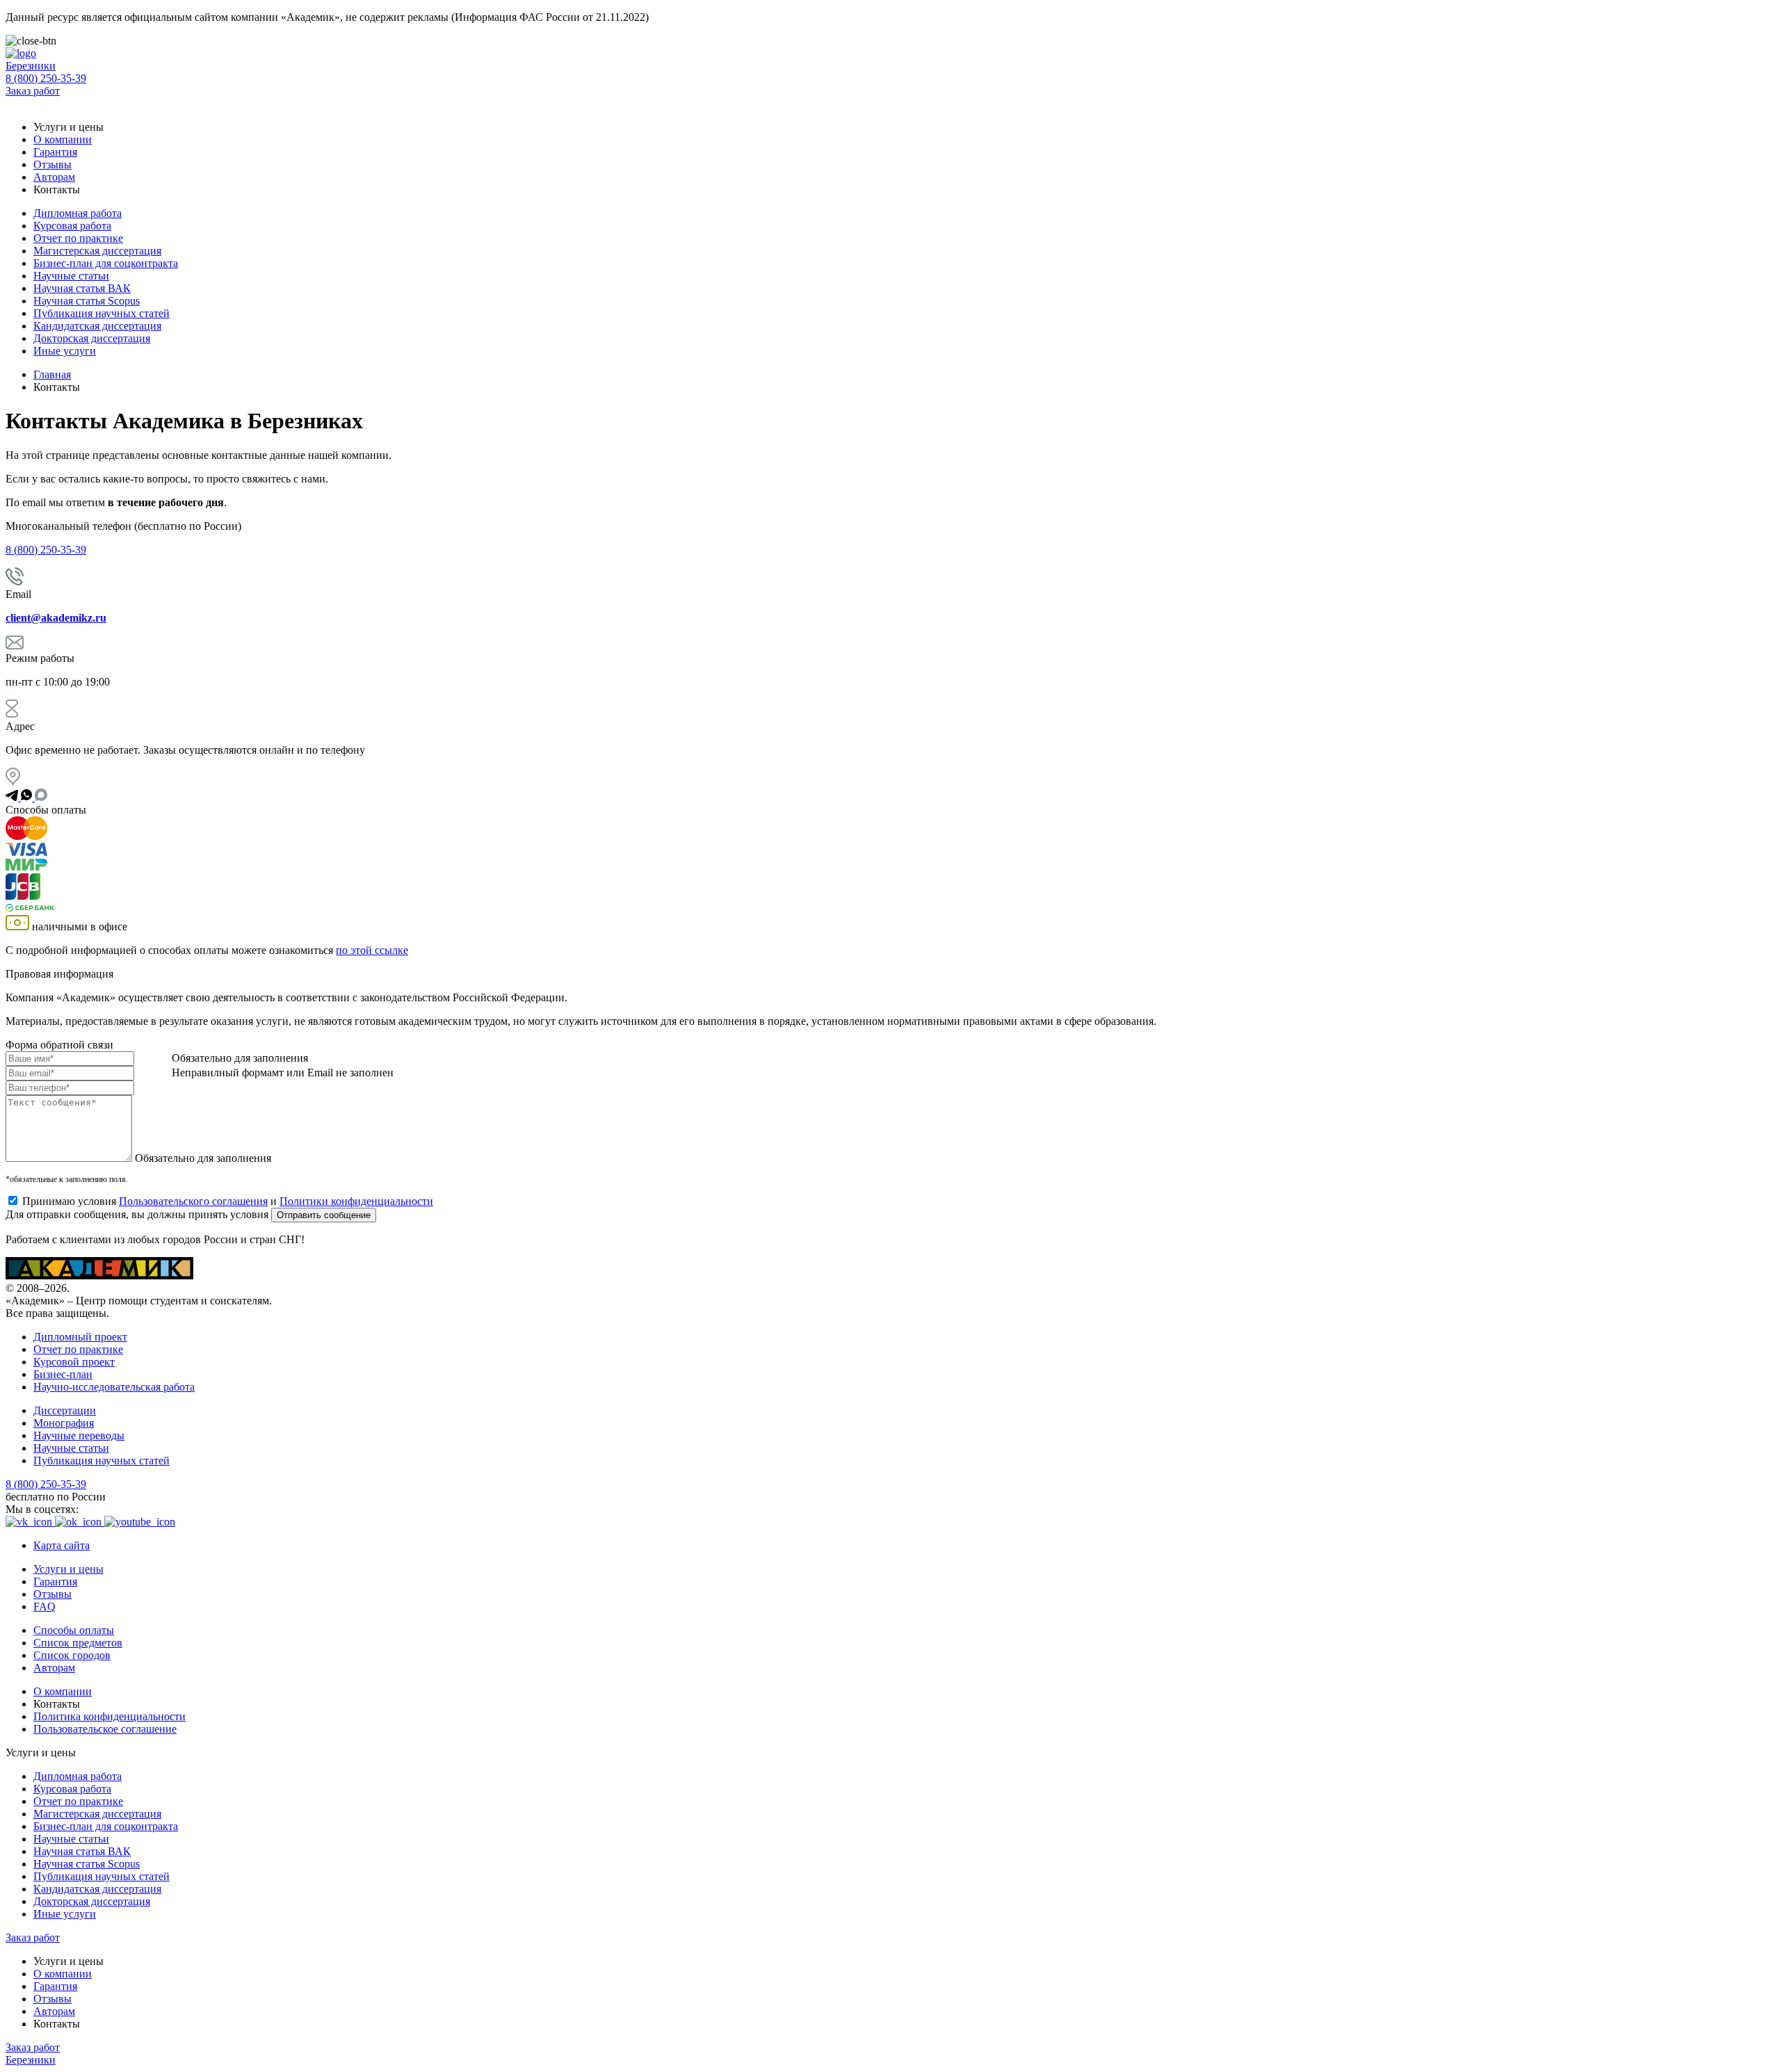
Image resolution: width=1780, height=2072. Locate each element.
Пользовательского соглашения (193, 1201)
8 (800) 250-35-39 (46, 78)
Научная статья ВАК (82, 288)
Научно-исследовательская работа (114, 1387)
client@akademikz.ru (56, 618)
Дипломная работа (78, 213)
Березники (31, 66)
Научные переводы (79, 1435)
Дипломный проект (80, 1337)
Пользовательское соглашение (105, 1729)
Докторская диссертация (92, 338)
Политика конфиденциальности (110, 1716)
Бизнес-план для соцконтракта (106, 263)
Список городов (72, 1655)
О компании (63, 139)
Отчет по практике (78, 238)
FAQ (44, 1606)
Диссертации (65, 1410)
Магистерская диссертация (97, 251)
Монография (64, 1423)
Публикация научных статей (102, 313)
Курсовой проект (74, 1362)
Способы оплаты (74, 1630)
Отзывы (52, 164)
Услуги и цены (68, 1569)
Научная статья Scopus (87, 301)
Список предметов (78, 1643)
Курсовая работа (72, 226)
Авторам (54, 177)
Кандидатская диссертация (97, 326)
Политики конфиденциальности (356, 1201)
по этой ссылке (372, 950)
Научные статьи (71, 276)
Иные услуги (65, 351)
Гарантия (55, 152)
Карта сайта (62, 1545)
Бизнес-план (63, 1374)
